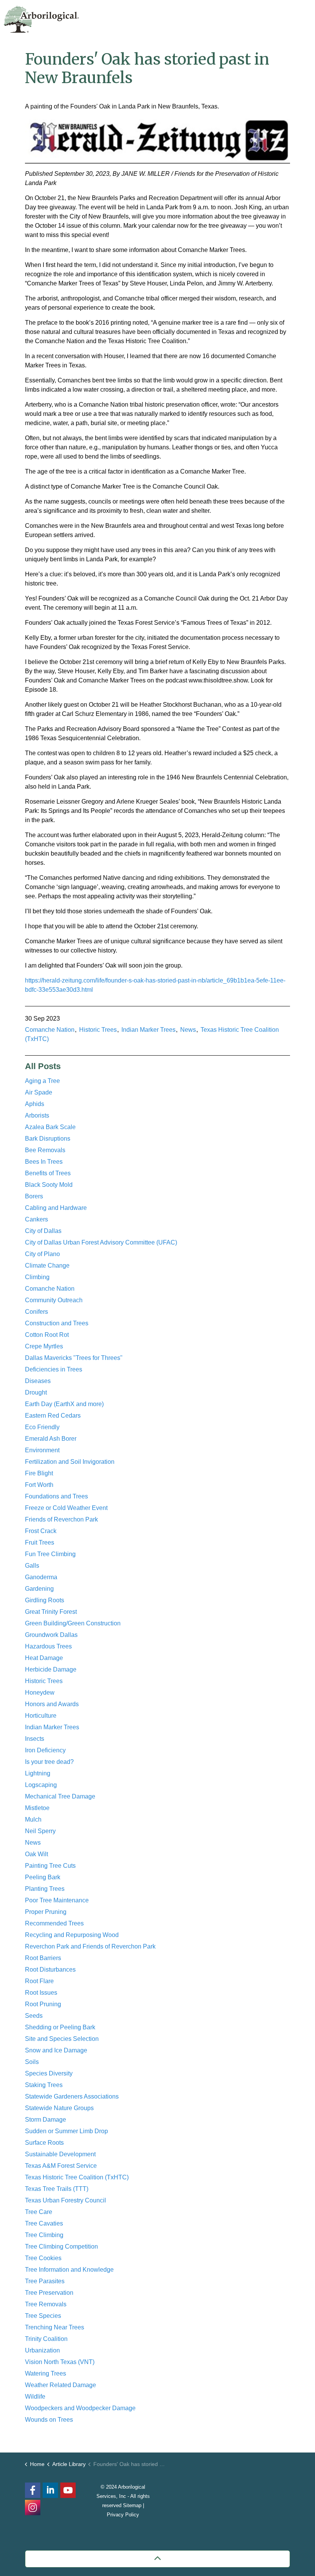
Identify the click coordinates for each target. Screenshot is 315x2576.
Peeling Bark (43, 1877)
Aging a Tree (42, 1081)
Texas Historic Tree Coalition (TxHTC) (77, 2177)
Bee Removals (45, 1150)
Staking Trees (44, 2085)
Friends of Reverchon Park (61, 1519)
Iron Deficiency (45, 1750)
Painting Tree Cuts (50, 1866)
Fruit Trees (40, 1542)
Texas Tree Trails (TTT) (57, 2189)
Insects (35, 1739)
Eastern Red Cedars (53, 1416)
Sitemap (132, 2505)
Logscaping (41, 1785)
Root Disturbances (50, 1970)
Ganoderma (41, 1577)
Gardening (39, 1589)
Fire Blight (39, 1473)
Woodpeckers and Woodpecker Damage (80, 2408)
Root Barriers (43, 1958)
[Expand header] (303, 17)
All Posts (43, 1066)
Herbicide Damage (51, 1669)
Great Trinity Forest (51, 1612)
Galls (32, 1566)
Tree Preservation (49, 2293)
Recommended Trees (54, 1923)
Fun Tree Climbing (50, 1554)
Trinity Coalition (46, 2339)
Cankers (36, 1219)
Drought (36, 1392)
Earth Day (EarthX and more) (64, 1404)
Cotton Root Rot (47, 1335)
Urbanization (42, 2350)
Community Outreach (54, 1300)
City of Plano (42, 1254)
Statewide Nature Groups (59, 2108)
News (188, 1030)
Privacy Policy (123, 2515)
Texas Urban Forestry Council (65, 2200)
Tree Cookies (43, 2258)
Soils (32, 2062)
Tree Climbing (44, 2235)
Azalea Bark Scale (50, 1127)
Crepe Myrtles (44, 1346)
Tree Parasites (45, 2281)
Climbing (37, 1277)
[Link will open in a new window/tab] (33, 2508)
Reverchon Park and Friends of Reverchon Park (90, 1946)
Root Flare (39, 1981)
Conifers (36, 1312)
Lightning (38, 1773)
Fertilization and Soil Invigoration (70, 1462)
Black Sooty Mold (49, 1185)
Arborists (37, 1115)
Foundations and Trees (56, 1496)
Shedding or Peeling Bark (60, 2027)
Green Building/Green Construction (73, 1623)
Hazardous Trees (48, 1646)
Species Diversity (49, 2073)
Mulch (33, 1819)
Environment (42, 1450)
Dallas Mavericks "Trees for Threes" (74, 1358)
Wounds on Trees (49, 2420)
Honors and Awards (52, 1704)
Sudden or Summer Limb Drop (66, 2131)
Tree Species (43, 2316)
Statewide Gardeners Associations (72, 2096)
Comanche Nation (50, 1030)
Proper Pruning (46, 1912)
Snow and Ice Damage (56, 2050)
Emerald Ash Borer (51, 1439)
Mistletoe (37, 1808)
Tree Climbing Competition (61, 2246)
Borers (34, 1196)
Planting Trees (45, 1889)
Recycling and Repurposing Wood (72, 1935)
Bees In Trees (44, 1162)
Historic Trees (98, 1030)
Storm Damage (46, 2120)
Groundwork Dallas (51, 1635)
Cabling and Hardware (56, 1208)
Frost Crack (41, 1531)
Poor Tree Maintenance (57, 1900)
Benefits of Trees (48, 1173)
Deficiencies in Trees (54, 1369)
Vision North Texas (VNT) (60, 2362)
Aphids (35, 1104)
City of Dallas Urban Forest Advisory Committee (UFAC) (101, 1242)
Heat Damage (44, 1658)
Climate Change (47, 1265)
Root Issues (41, 1993)
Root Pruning (43, 2004)
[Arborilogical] (41, 19)
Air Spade (39, 1092)
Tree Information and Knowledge (69, 2270)
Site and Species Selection (62, 2039)
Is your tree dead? (49, 1762)
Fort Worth (39, 1485)
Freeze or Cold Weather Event (66, 1508)
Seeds (34, 2016)
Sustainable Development (60, 2154)
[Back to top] (157, 2559)
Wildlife (35, 2397)
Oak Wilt (36, 1854)
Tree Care (39, 2212)
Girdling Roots (45, 1600)
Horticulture (41, 1716)
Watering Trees (46, 2373)
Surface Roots (44, 2143)
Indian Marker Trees (148, 1030)
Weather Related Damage (61, 2385)
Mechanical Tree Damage (60, 1796)
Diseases (38, 1381)
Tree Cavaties (44, 2223)
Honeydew (40, 1693)
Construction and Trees (57, 1323)
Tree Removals (46, 2304)
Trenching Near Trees (55, 2327)
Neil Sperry (40, 1831)
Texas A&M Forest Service (61, 2166)
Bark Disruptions (48, 1139)
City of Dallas (43, 1231)
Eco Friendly (42, 1427)
